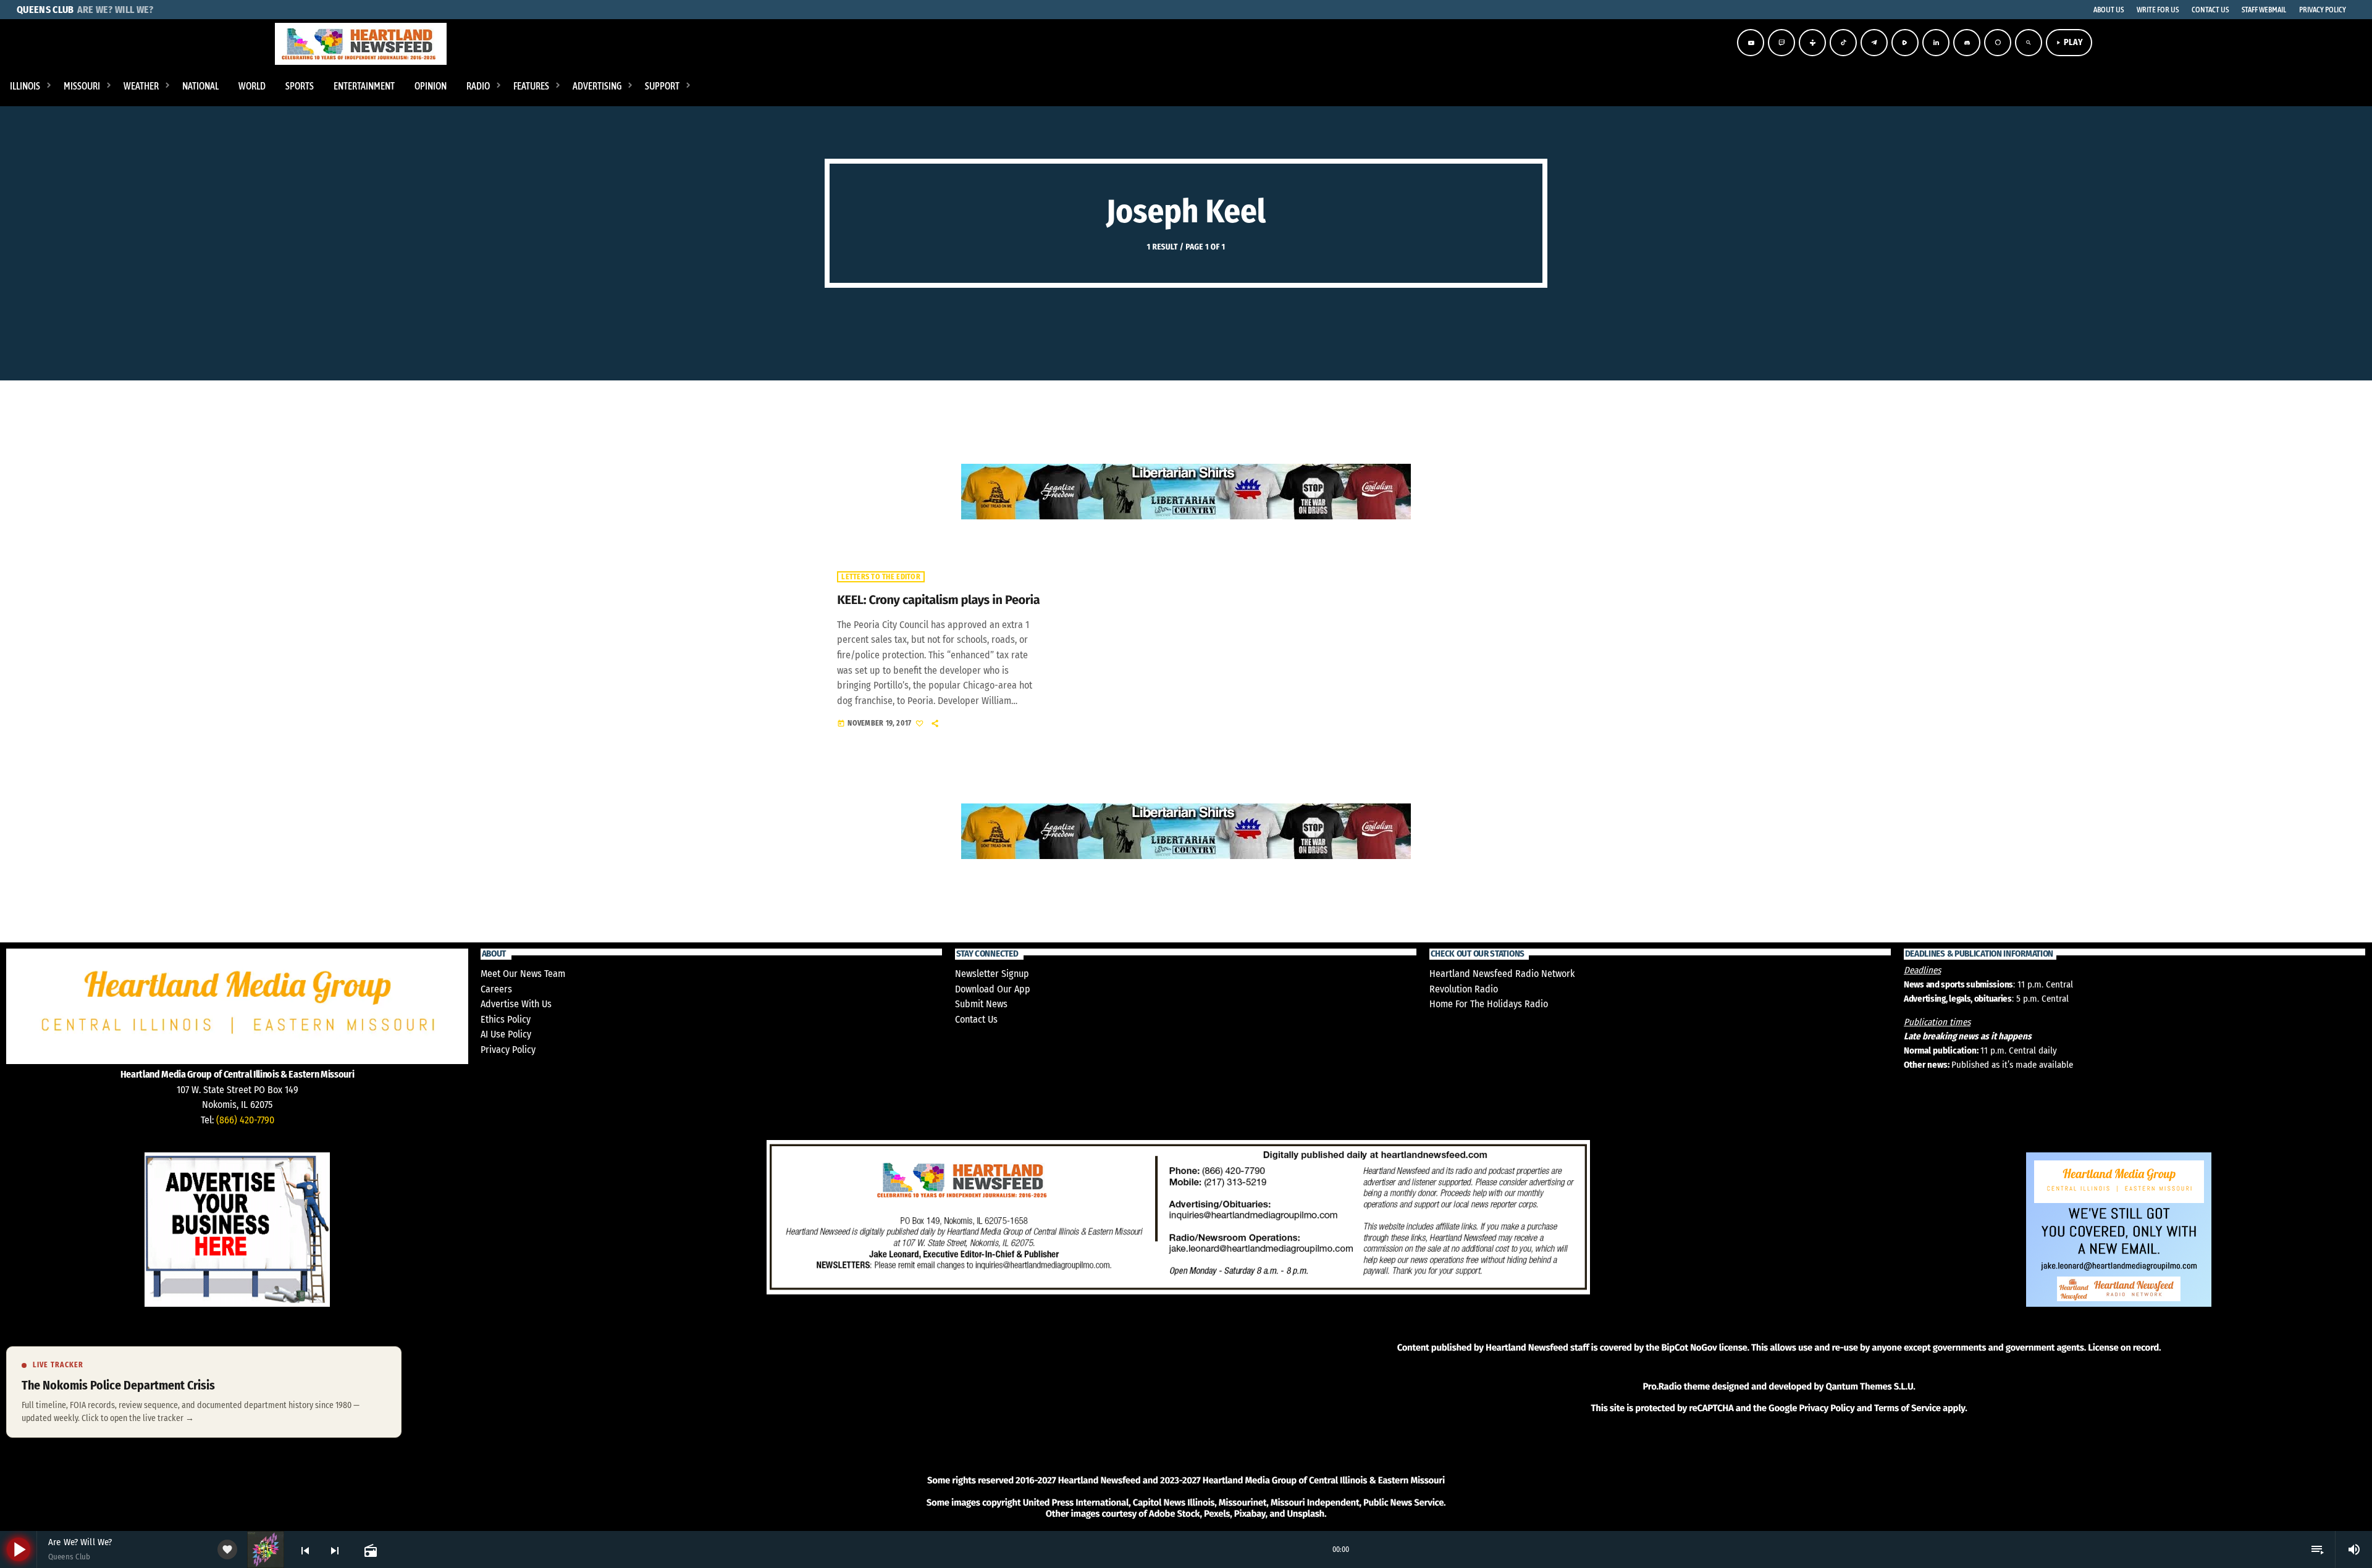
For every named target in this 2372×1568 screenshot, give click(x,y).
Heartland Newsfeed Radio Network (1502, 974)
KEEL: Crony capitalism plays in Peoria (938, 600)
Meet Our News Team (523, 974)
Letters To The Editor (881, 577)
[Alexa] (1998, 43)
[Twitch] (1781, 43)
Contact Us (976, 1019)
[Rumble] (1905, 43)
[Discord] (1967, 43)
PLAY (2069, 42)
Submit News (981, 1004)
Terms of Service (1907, 1408)
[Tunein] (1812, 43)
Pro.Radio (1662, 1386)
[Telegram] (1874, 43)
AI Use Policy (506, 1034)
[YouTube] (1751, 43)
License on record (2123, 1348)
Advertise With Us (516, 1004)
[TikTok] (1843, 43)
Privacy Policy (508, 1050)
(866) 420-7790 (245, 1120)
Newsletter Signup (992, 974)
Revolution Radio (1464, 989)
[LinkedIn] (1936, 43)
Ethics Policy (506, 1019)
